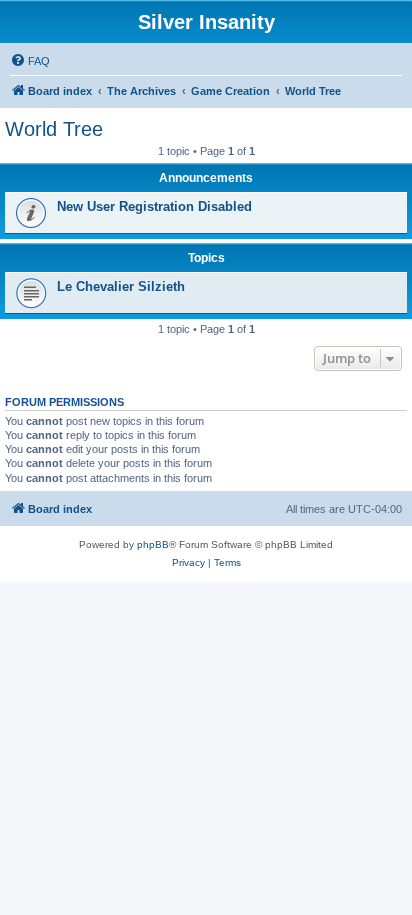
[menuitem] (30, 61)
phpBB (153, 544)
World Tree (54, 129)
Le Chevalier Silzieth (121, 286)
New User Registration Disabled (154, 206)
